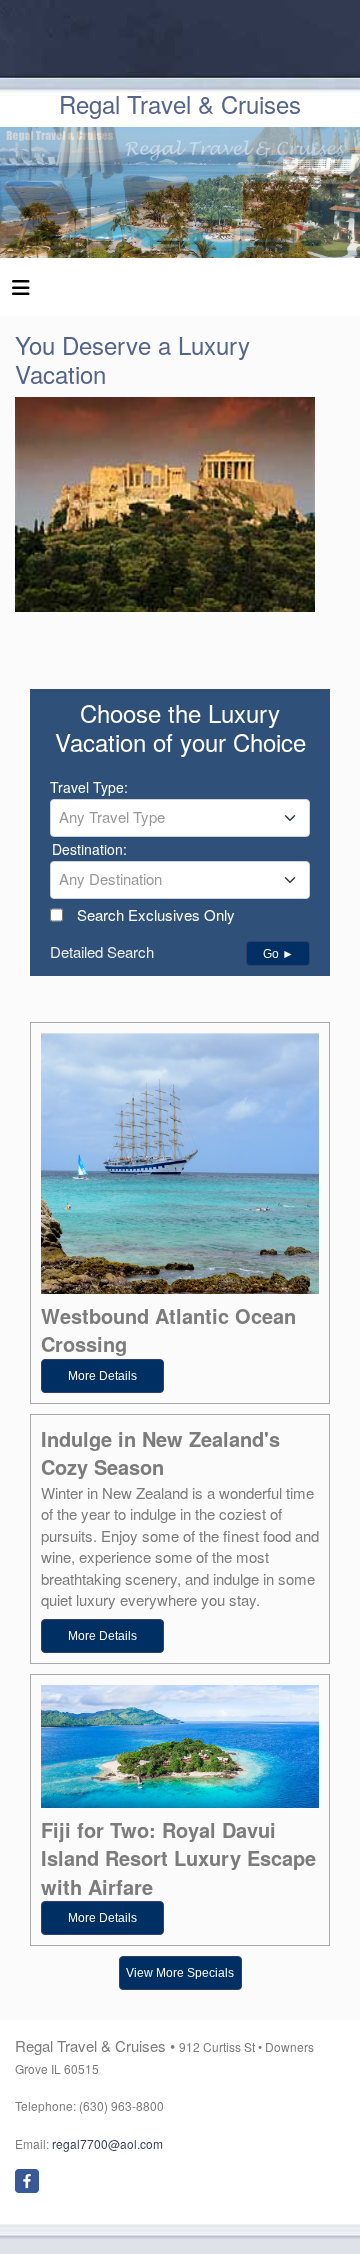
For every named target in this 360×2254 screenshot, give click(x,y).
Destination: (89, 849)
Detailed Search (102, 951)
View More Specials (180, 1973)
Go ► (278, 954)
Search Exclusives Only (156, 914)
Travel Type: (89, 787)
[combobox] (180, 818)
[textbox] (180, 817)
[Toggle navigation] (21, 292)
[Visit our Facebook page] (27, 2181)
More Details (102, 1376)
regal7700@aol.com (107, 2143)
